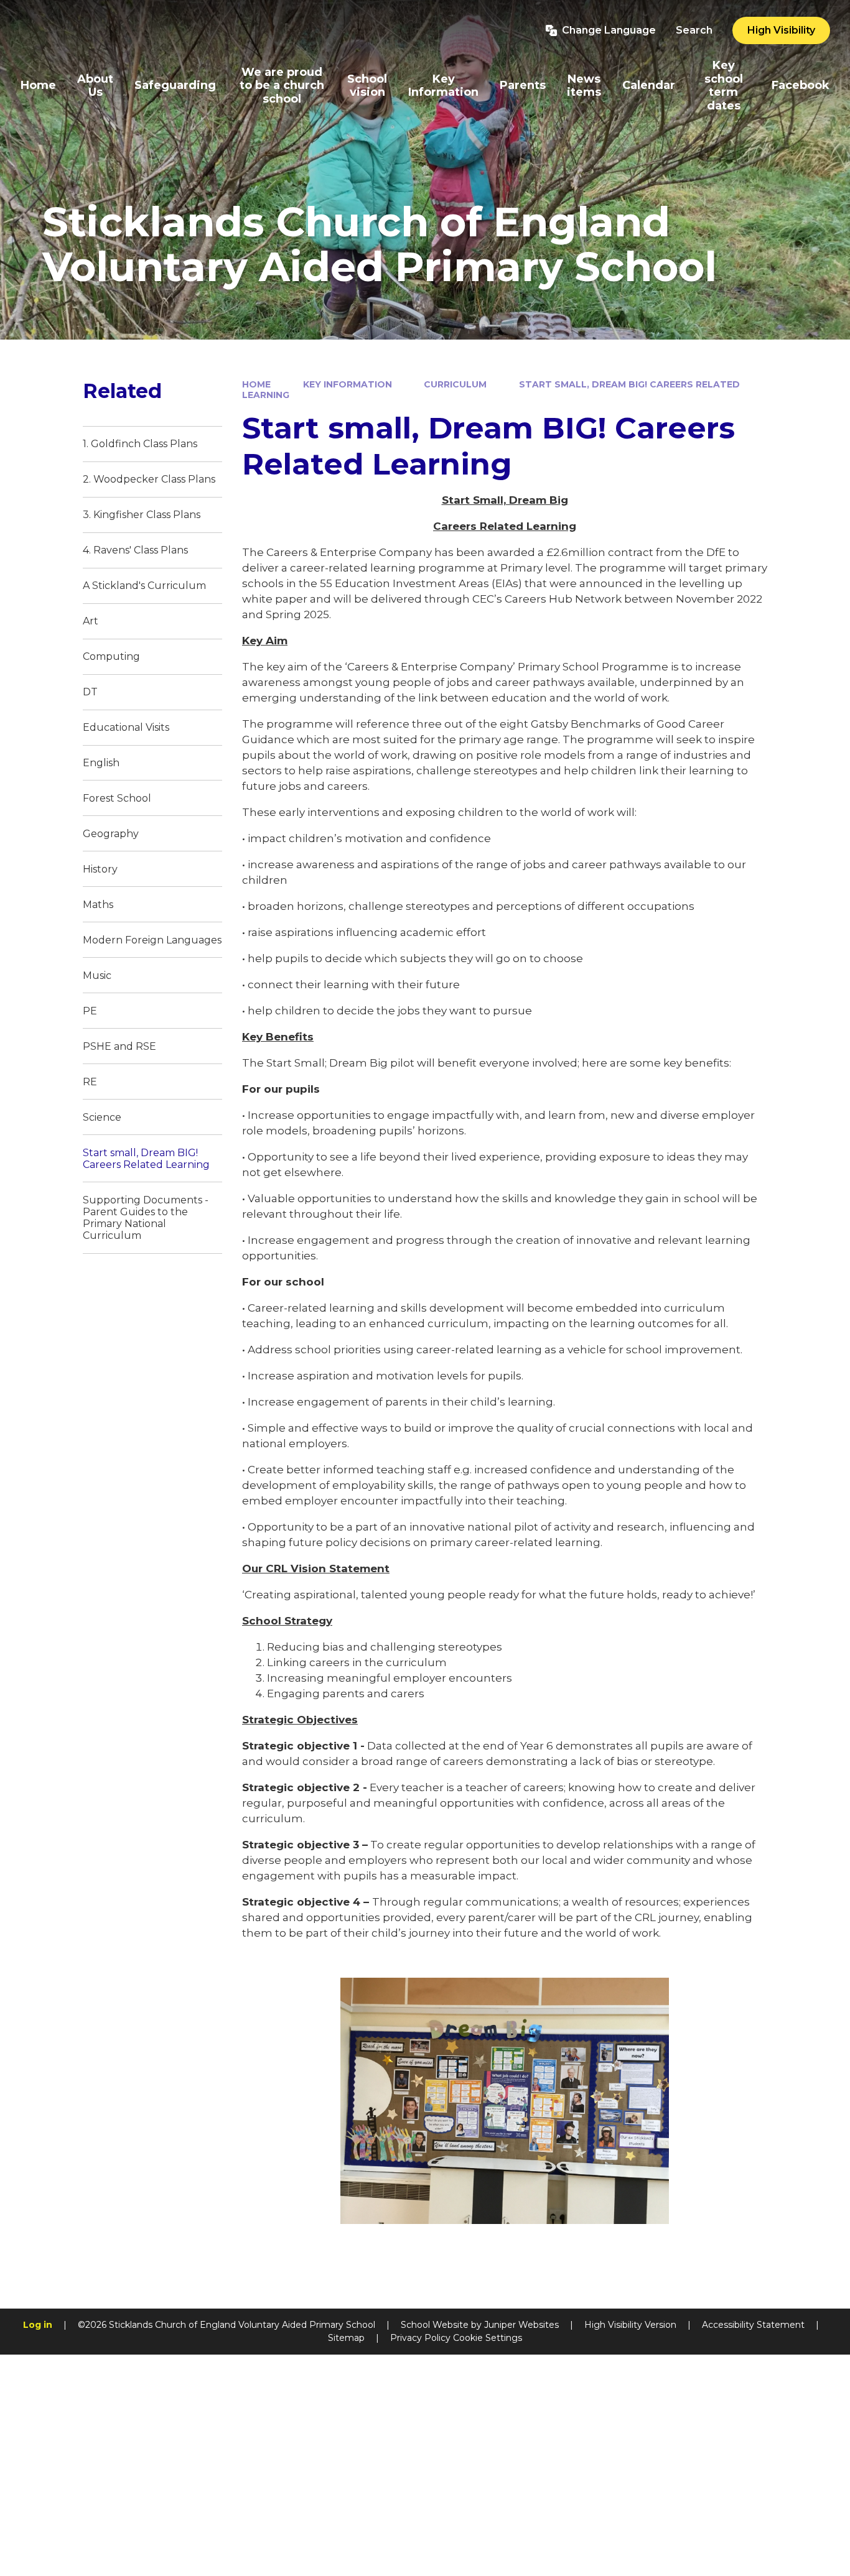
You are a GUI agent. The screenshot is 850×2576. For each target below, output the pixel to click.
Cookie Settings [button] (488, 2338)
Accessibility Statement (753, 2325)
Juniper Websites (521, 2325)
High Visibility (781, 30)
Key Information (348, 384)
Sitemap (346, 2338)
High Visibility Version (630, 2325)
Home (256, 384)
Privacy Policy (420, 2338)
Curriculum (455, 384)
